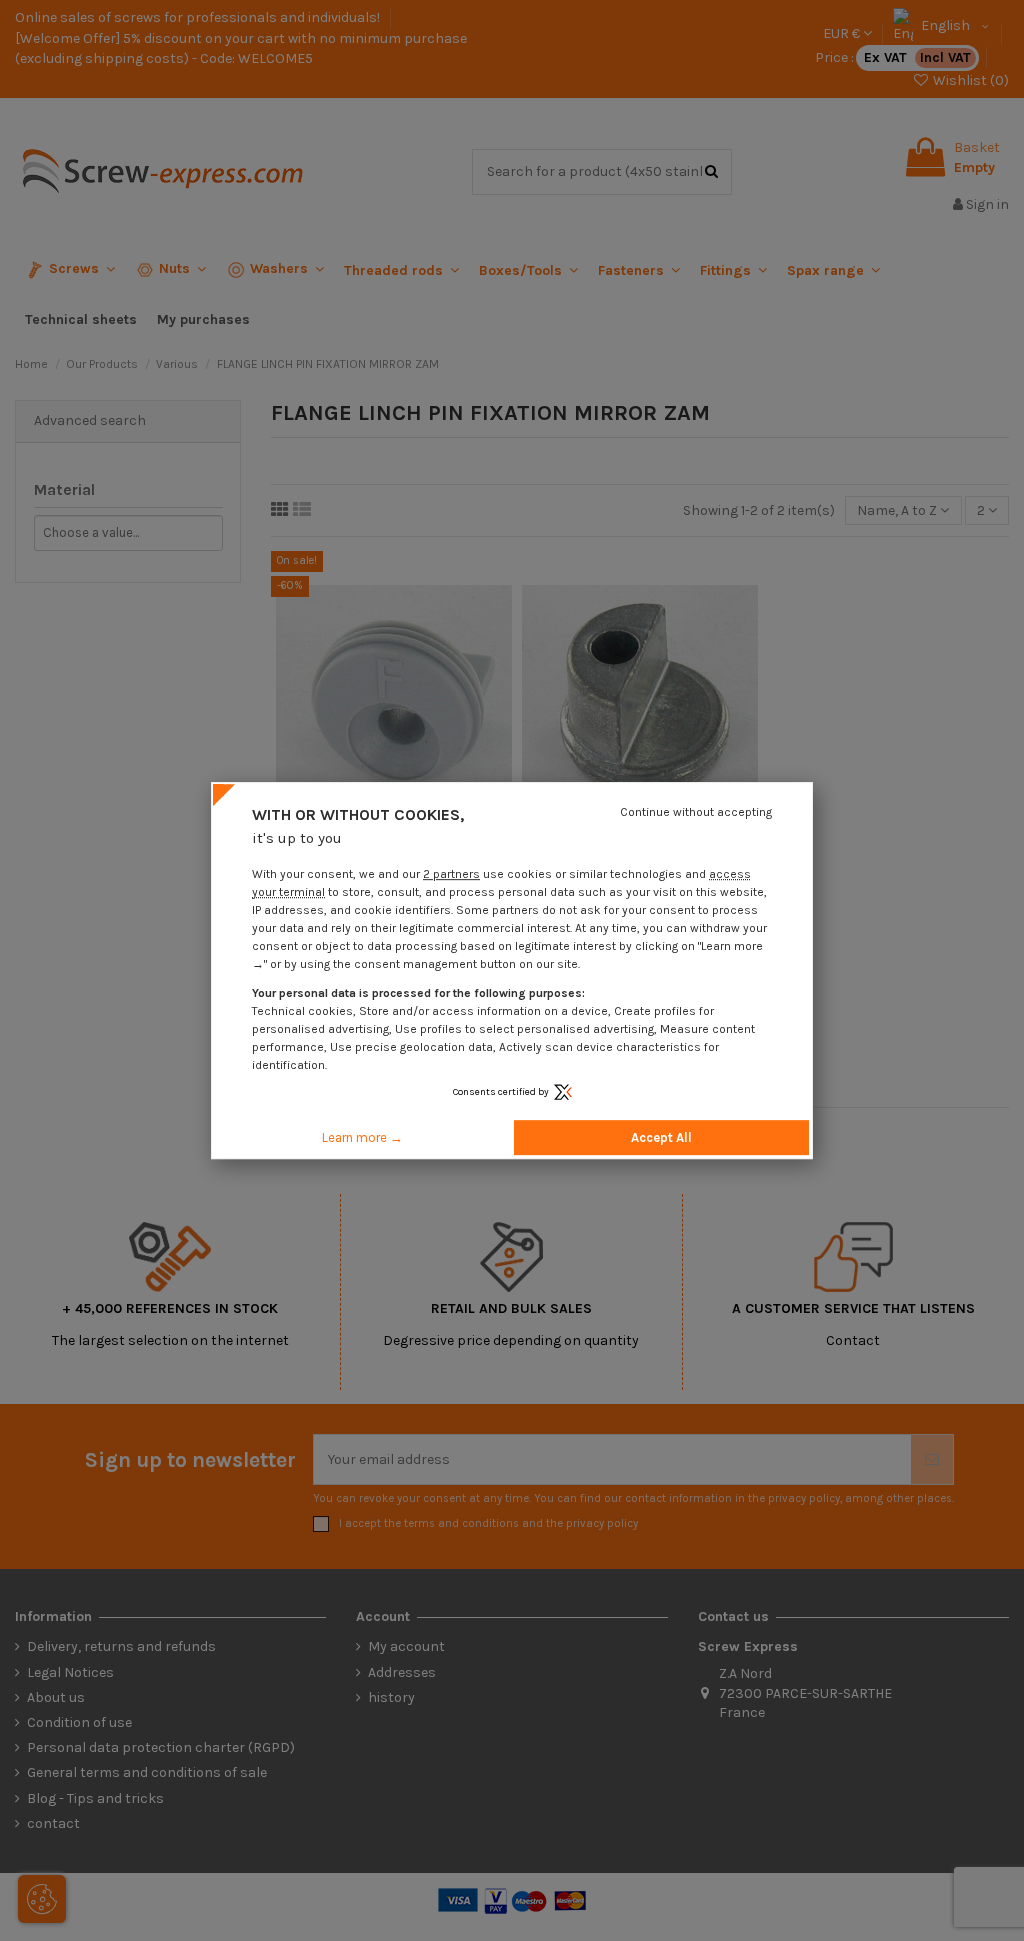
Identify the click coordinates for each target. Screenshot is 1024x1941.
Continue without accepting (696, 812)
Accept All (661, 1137)
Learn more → (362, 1137)
